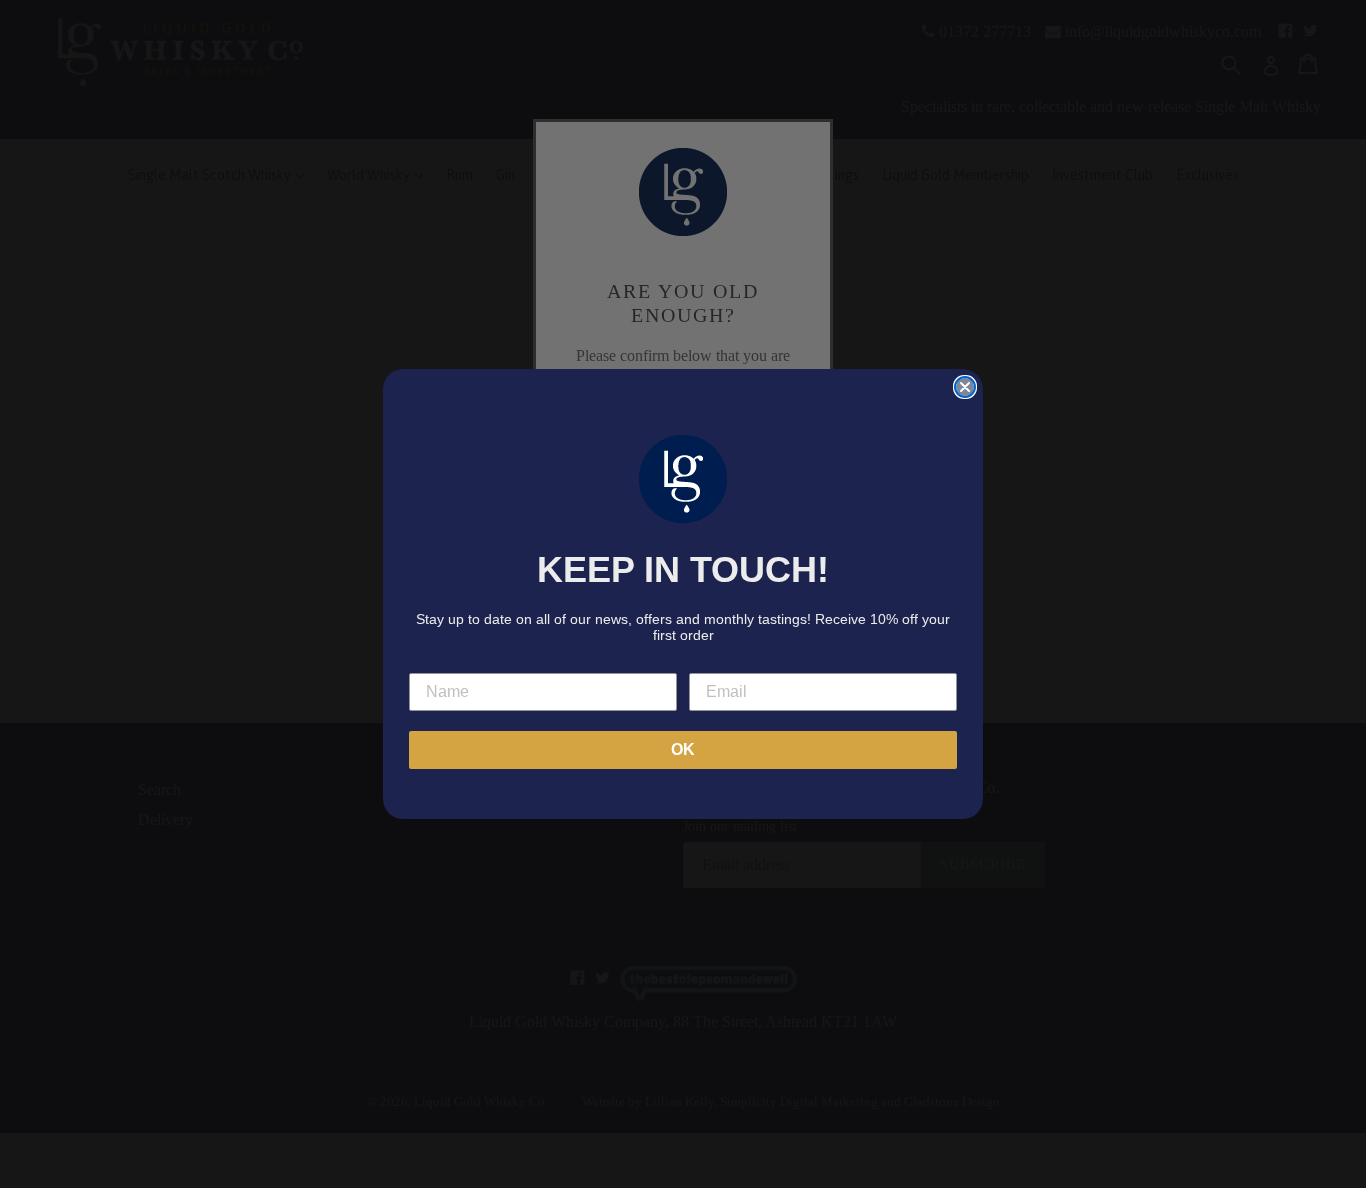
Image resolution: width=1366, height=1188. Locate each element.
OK (683, 749)
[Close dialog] (965, 387)
